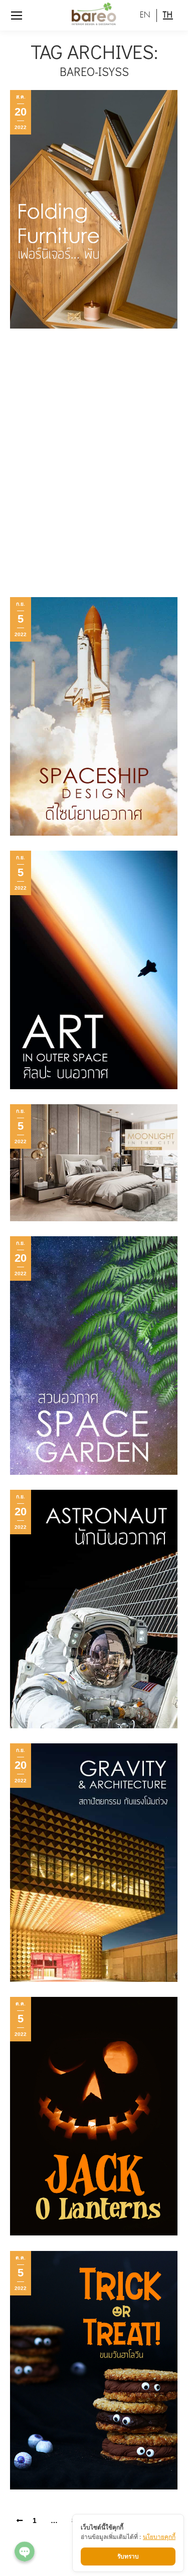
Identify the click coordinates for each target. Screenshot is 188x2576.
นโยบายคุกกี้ (159, 2537)
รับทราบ (128, 2556)
